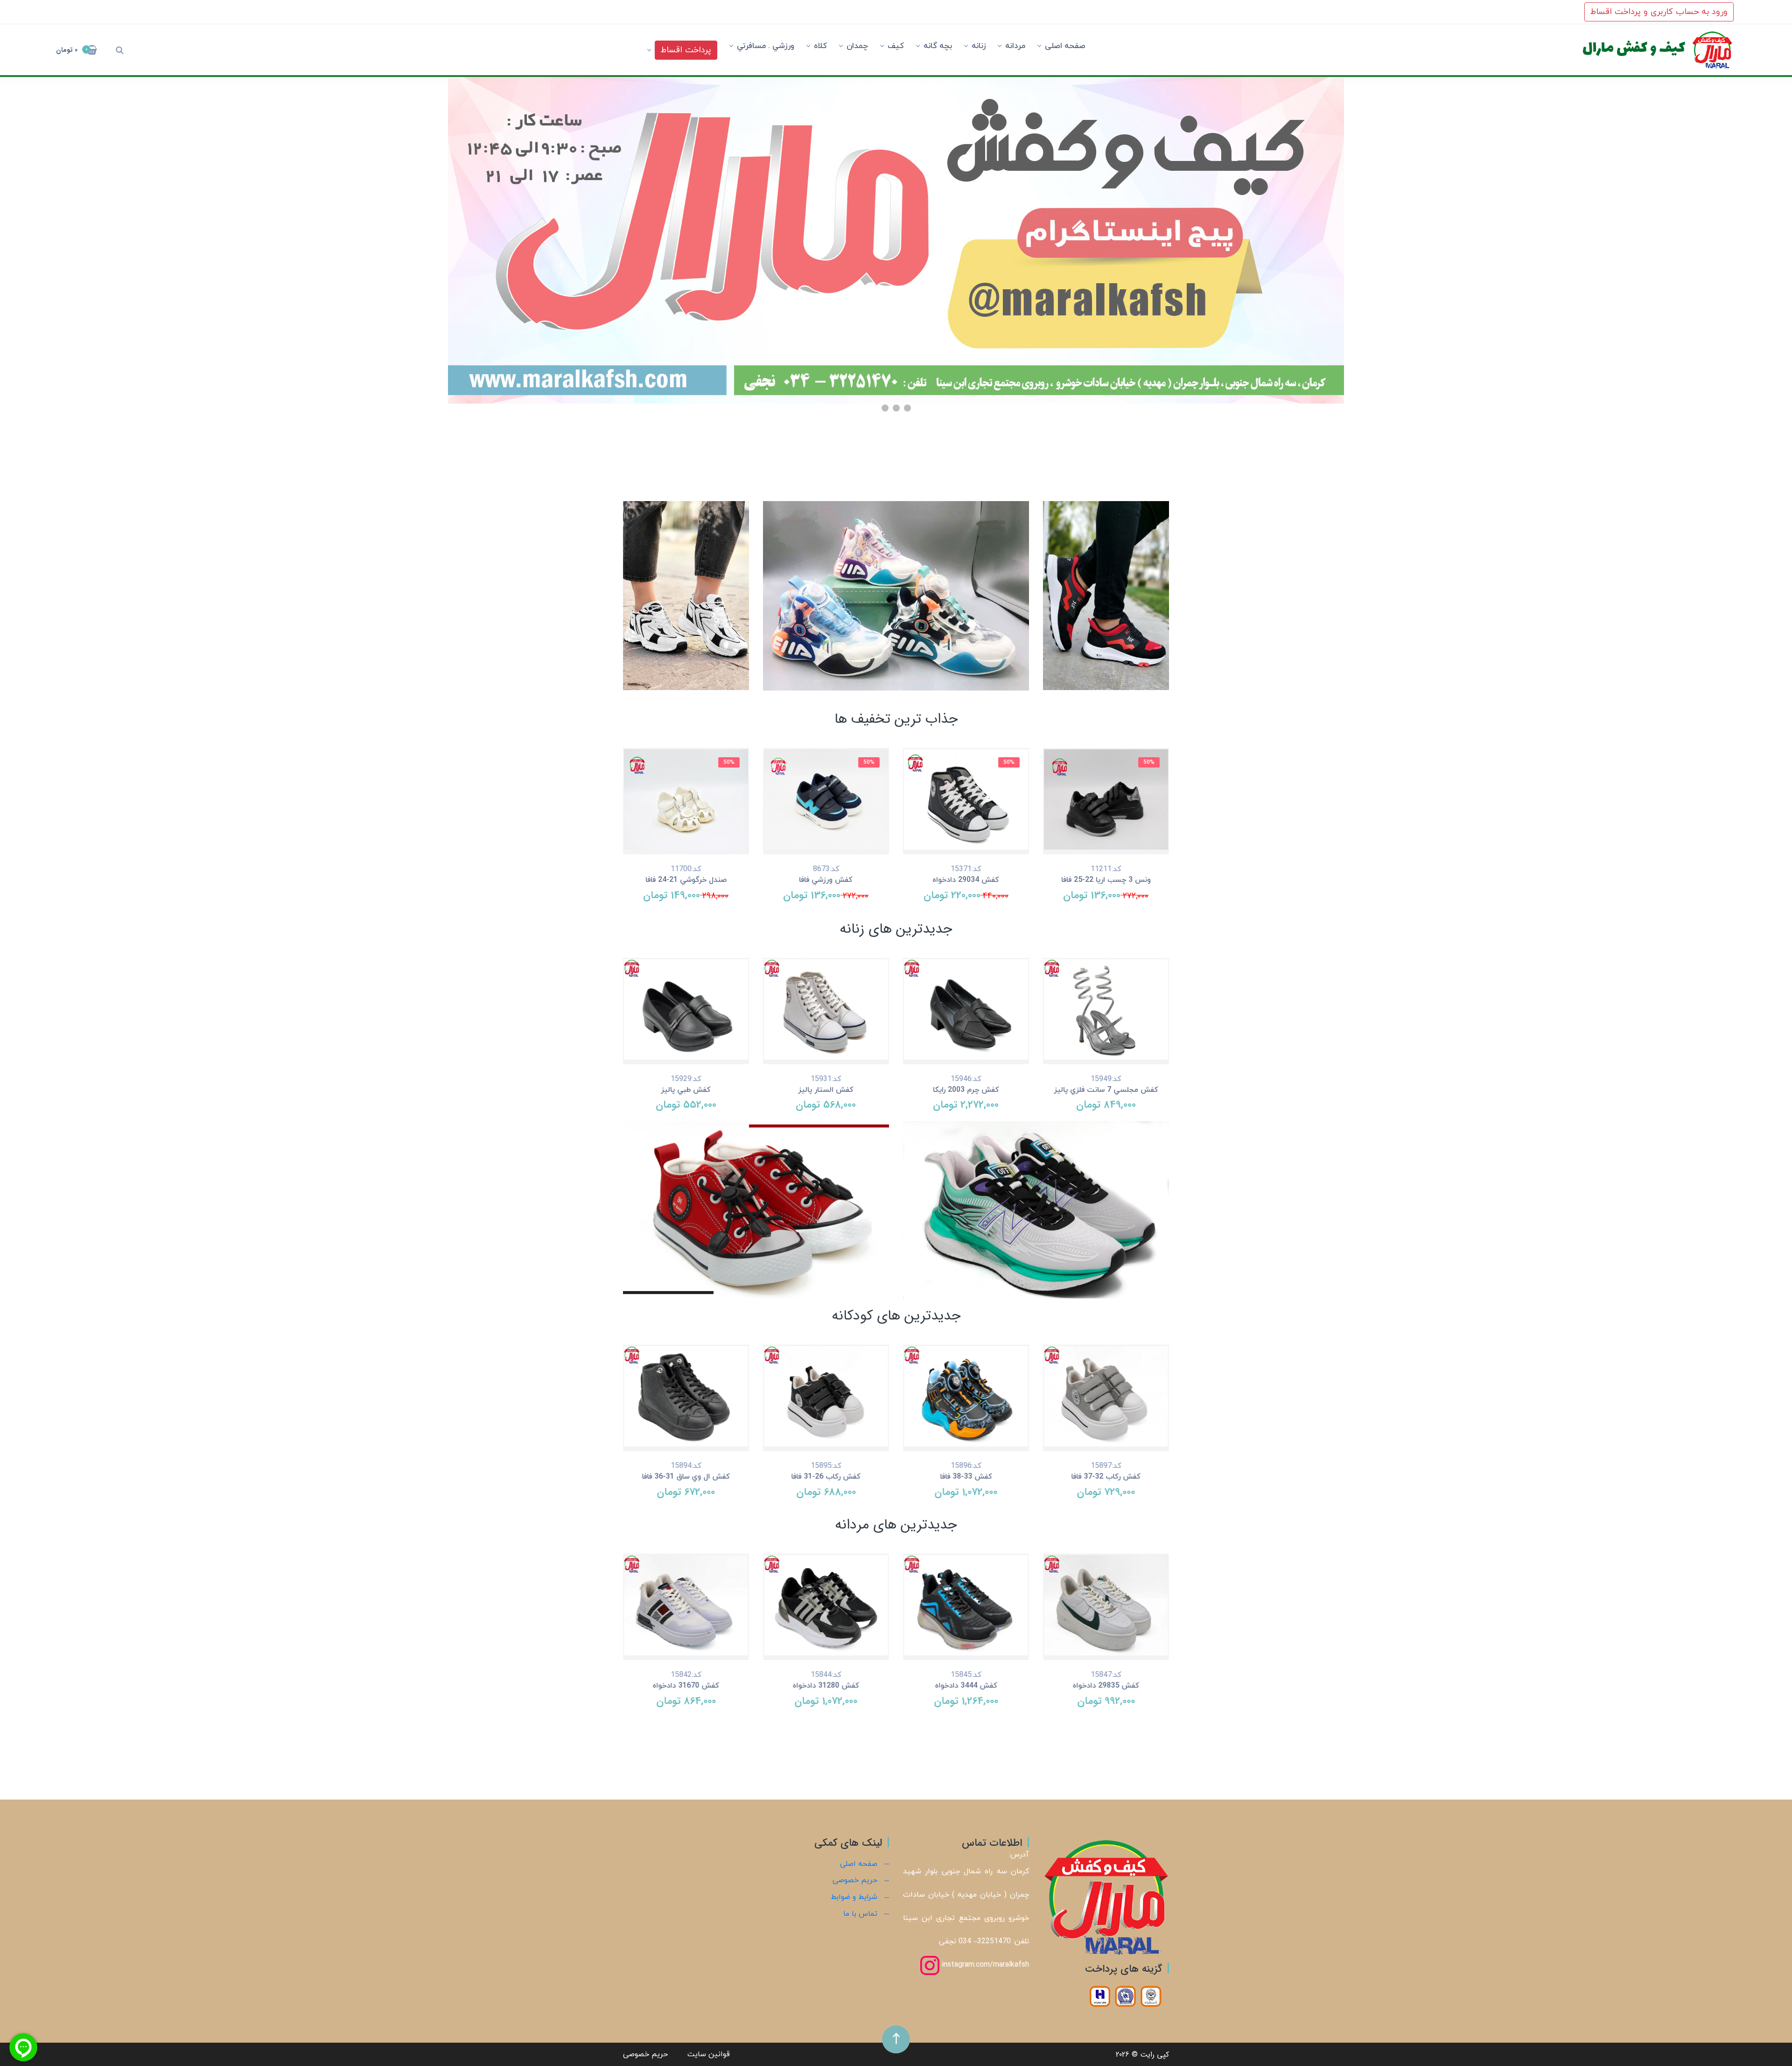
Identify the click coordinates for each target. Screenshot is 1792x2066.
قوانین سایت (709, 2054)
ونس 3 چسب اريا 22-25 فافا (1106, 880)
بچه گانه (938, 46)
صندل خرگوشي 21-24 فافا (686, 880)
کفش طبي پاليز (686, 1090)
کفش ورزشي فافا (826, 880)
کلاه (820, 46)
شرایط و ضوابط (854, 1897)
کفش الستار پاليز (826, 1090)
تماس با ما (860, 1914)
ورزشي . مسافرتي (766, 46)
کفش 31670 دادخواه (686, 1686)
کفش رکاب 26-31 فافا (826, 1477)
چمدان (857, 46)
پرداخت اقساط (686, 50)
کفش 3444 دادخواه (966, 1686)
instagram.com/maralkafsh (984, 1965)
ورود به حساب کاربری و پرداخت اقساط (1659, 12)
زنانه (979, 46)
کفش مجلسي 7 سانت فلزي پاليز (1106, 1090)
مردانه (1015, 46)
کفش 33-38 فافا (966, 1477)
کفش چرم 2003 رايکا (966, 1090)
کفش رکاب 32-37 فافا (1106, 1477)
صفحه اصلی (1065, 46)
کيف (896, 46)
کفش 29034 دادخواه (966, 880)
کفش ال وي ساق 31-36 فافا (686, 1477)
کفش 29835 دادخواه (1106, 1686)
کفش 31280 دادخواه (826, 1686)
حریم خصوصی (855, 1880)
